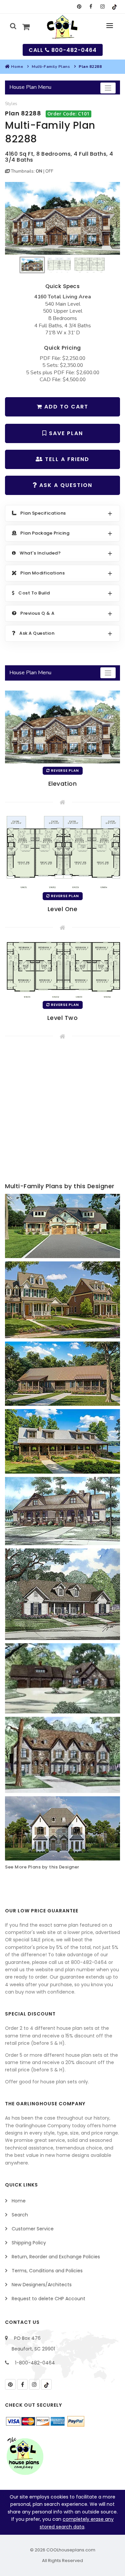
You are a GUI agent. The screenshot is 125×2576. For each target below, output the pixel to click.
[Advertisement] (62, 1112)
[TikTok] (114, 7)
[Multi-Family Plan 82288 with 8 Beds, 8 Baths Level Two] (62, 969)
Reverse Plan (64, 771)
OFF (49, 171)
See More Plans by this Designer (42, 1867)
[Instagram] (102, 7)
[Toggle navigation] (108, 88)
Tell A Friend (66, 459)
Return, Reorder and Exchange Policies (56, 2257)
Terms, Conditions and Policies (47, 2271)
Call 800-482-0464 (63, 50)
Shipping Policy (29, 2243)
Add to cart (65, 407)
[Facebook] (91, 7)
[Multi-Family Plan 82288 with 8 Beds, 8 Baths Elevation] (62, 219)
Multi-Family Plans (51, 67)
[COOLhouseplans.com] (62, 27)
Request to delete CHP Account (48, 2299)
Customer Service (33, 2229)
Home (17, 67)
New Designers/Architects (42, 2285)
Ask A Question (65, 485)
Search (20, 2215)
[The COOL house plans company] (25, 2456)
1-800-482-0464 (35, 2363)
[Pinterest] (79, 7)
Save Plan (65, 433)
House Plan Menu (30, 87)
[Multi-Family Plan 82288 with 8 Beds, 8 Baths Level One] (62, 852)
